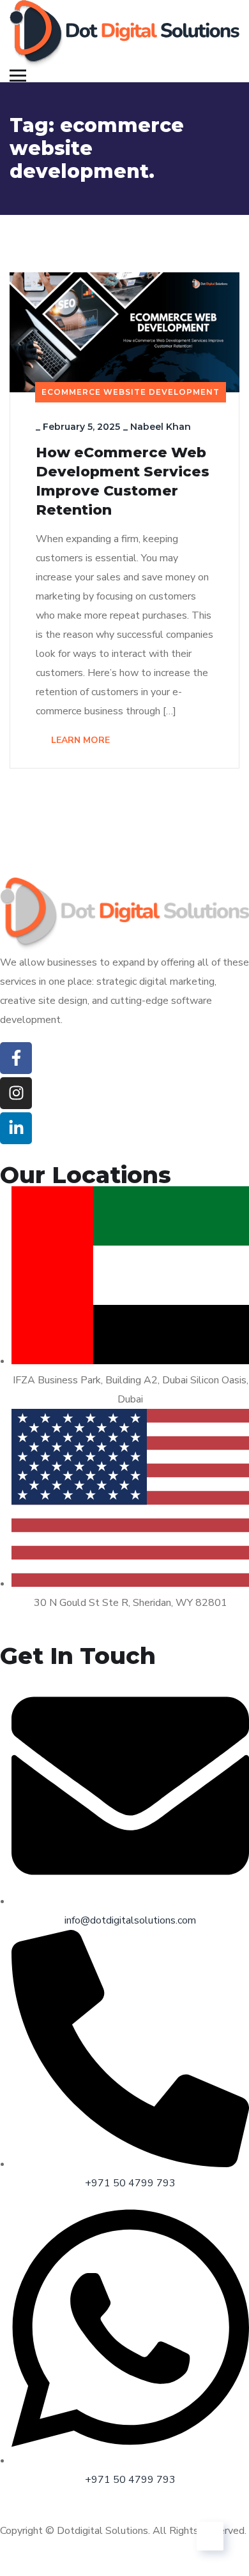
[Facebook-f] (16, 1058)
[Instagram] (16, 1093)
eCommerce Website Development (131, 392)
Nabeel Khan (161, 427)
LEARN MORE (79, 740)
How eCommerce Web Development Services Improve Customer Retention (123, 481)
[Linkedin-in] (16, 1128)
